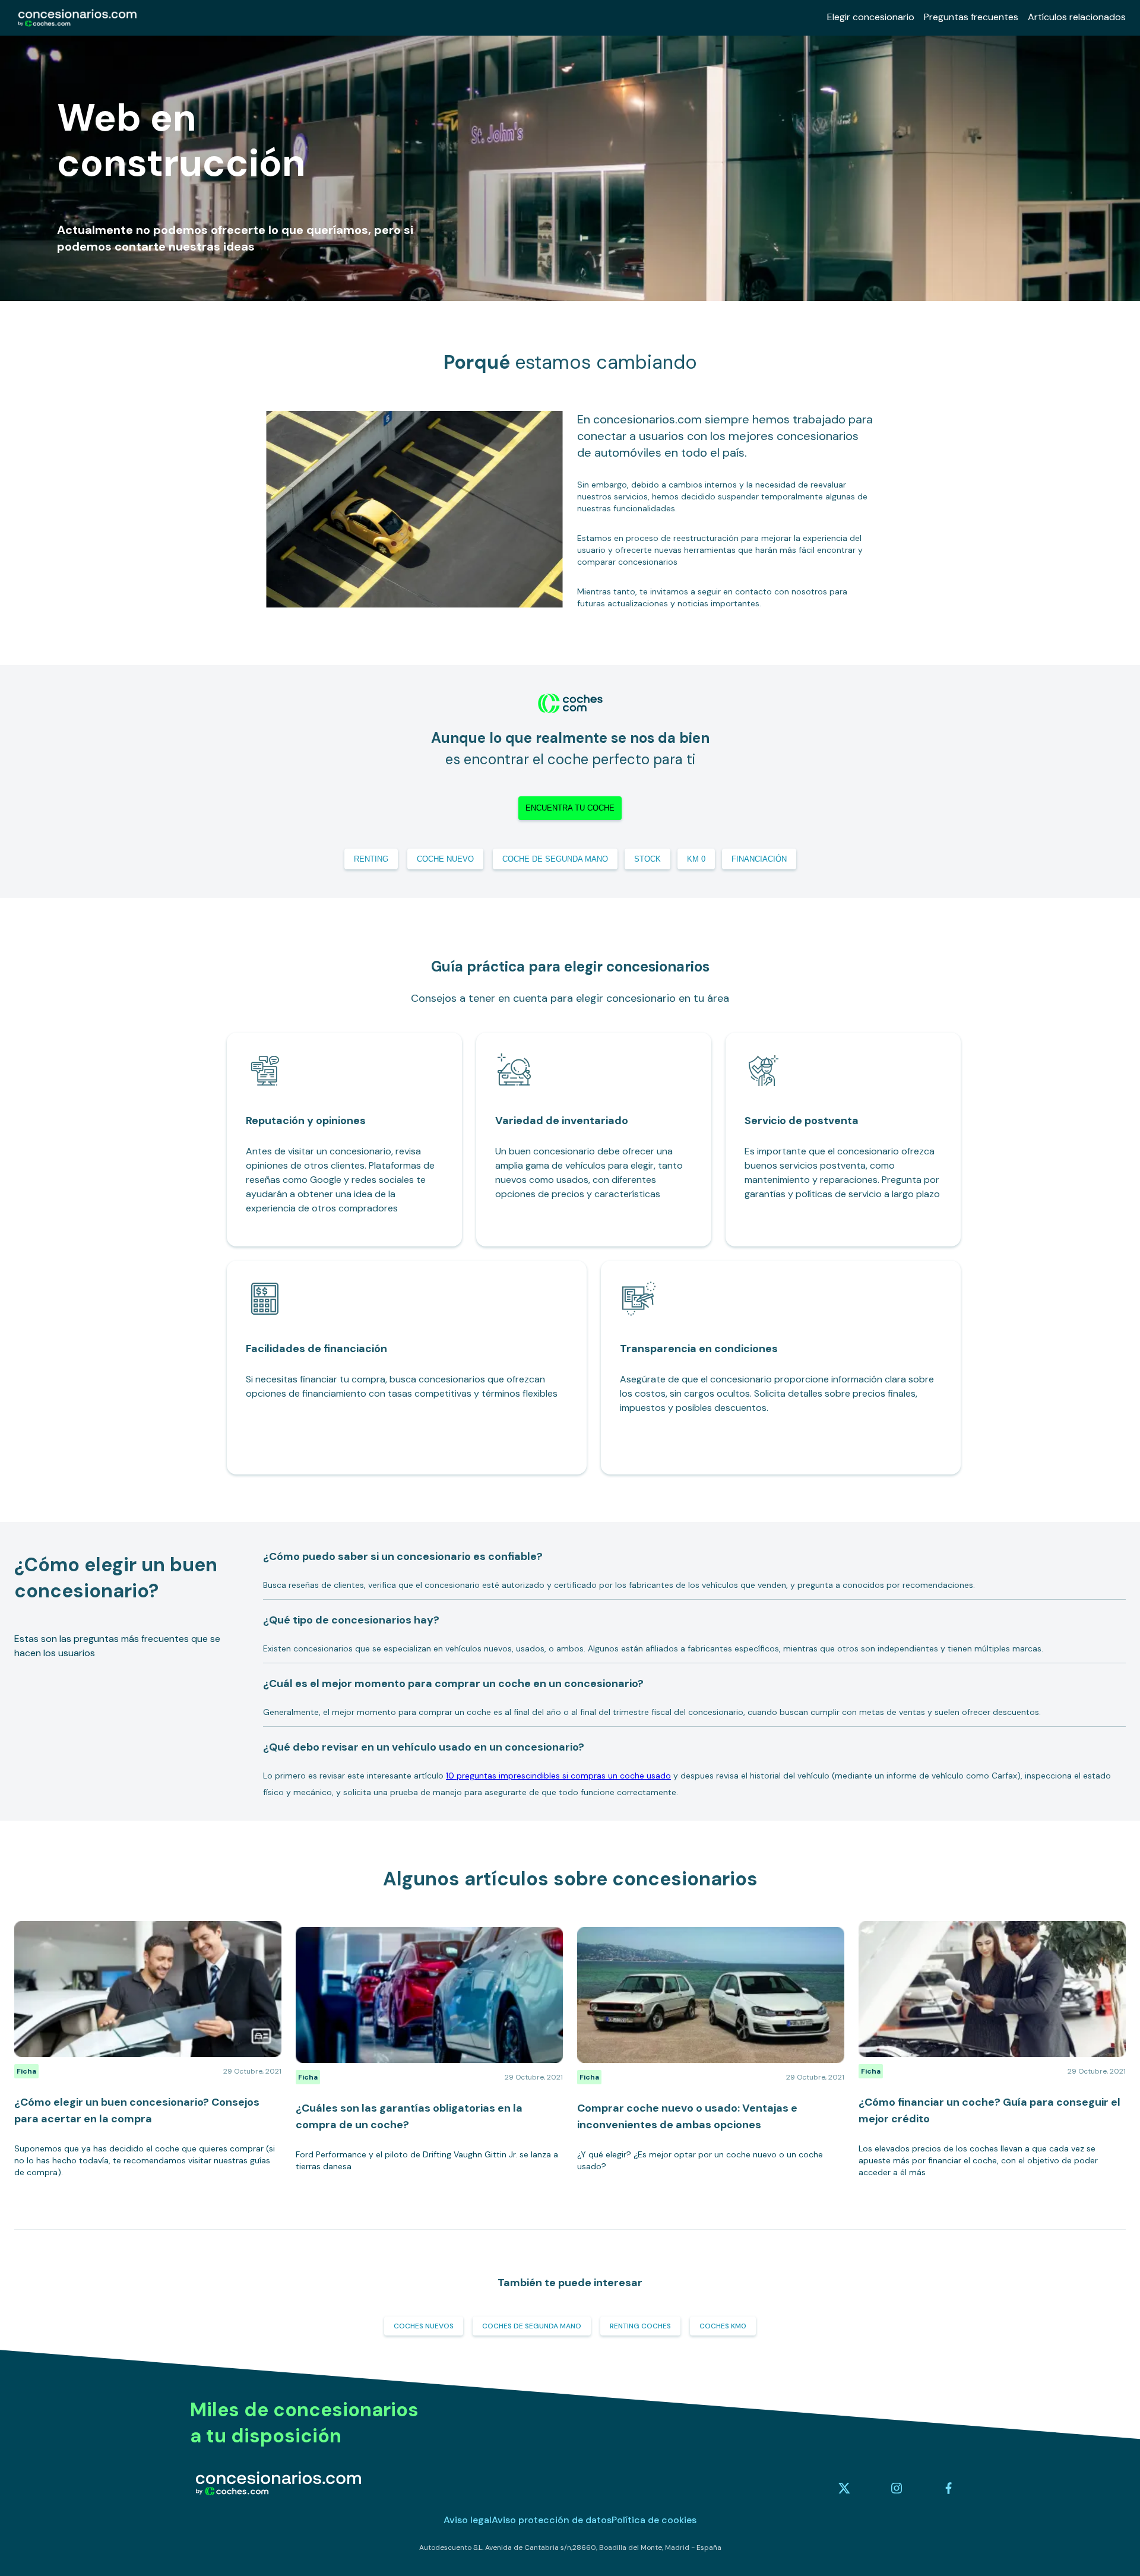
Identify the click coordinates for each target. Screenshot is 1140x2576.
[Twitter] (897, 2488)
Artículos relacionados (1077, 17)
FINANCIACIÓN (759, 859)
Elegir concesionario (871, 17)
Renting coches (640, 2326)
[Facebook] (844, 2488)
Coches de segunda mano (532, 2326)
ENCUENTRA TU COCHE (570, 808)
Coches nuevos (424, 2326)
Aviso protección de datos (552, 2521)
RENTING (371, 859)
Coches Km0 (723, 2326)
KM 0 (696, 859)
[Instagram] (949, 2488)
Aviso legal (468, 2521)
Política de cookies (654, 2521)
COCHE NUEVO (445, 859)
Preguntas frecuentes (971, 17)
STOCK (647, 859)
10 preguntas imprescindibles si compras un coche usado (558, 1776)
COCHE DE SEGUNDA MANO (555, 859)
